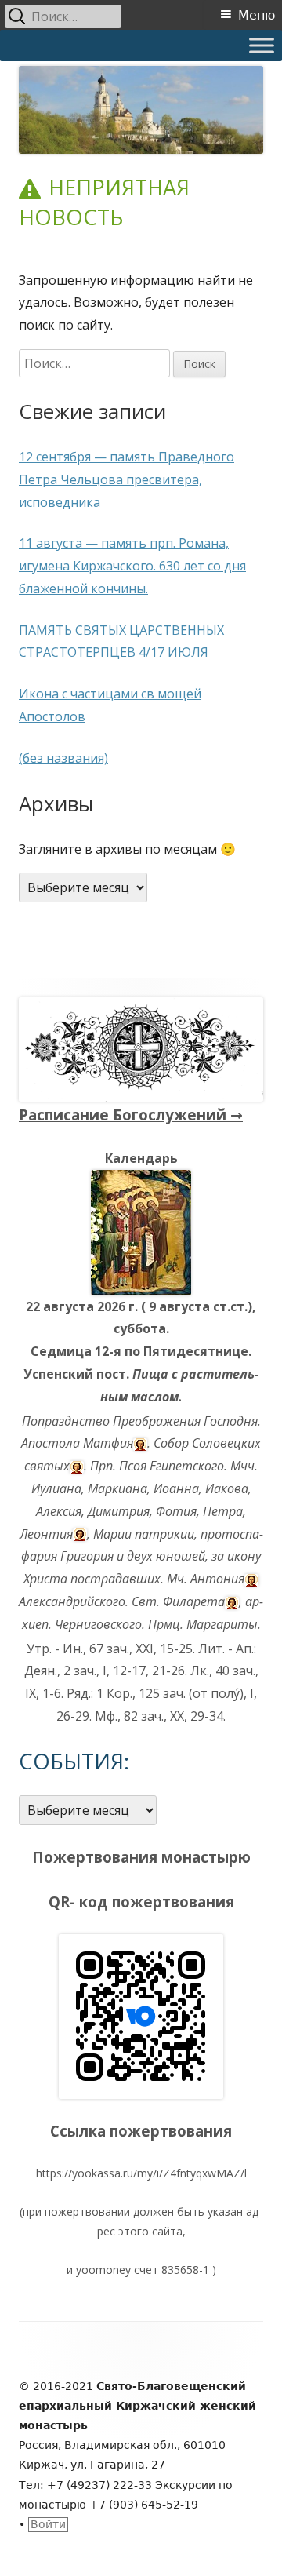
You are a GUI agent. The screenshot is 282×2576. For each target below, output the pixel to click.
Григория (87, 1556)
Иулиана (56, 1488)
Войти (48, 2524)
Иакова (227, 1488)
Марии (112, 1534)
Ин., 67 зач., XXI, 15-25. (129, 1649)
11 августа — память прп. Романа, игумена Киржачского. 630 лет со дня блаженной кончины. (132, 566)
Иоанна (176, 1488)
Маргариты (222, 1624)
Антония (217, 1579)
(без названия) (63, 758)
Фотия (176, 1511)
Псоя (133, 1466)
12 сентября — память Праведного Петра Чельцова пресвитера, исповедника (127, 479)
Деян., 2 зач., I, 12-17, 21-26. (106, 1671)
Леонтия (46, 1534)
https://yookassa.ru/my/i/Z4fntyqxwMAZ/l (141, 2173)
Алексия (59, 1511)
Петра (223, 1511)
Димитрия (119, 1511)
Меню (257, 15)
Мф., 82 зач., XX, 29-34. (160, 1716)
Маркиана (117, 1488)
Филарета (194, 1601)
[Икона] (141, 1231)
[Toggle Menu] (262, 45)
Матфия (108, 1443)
